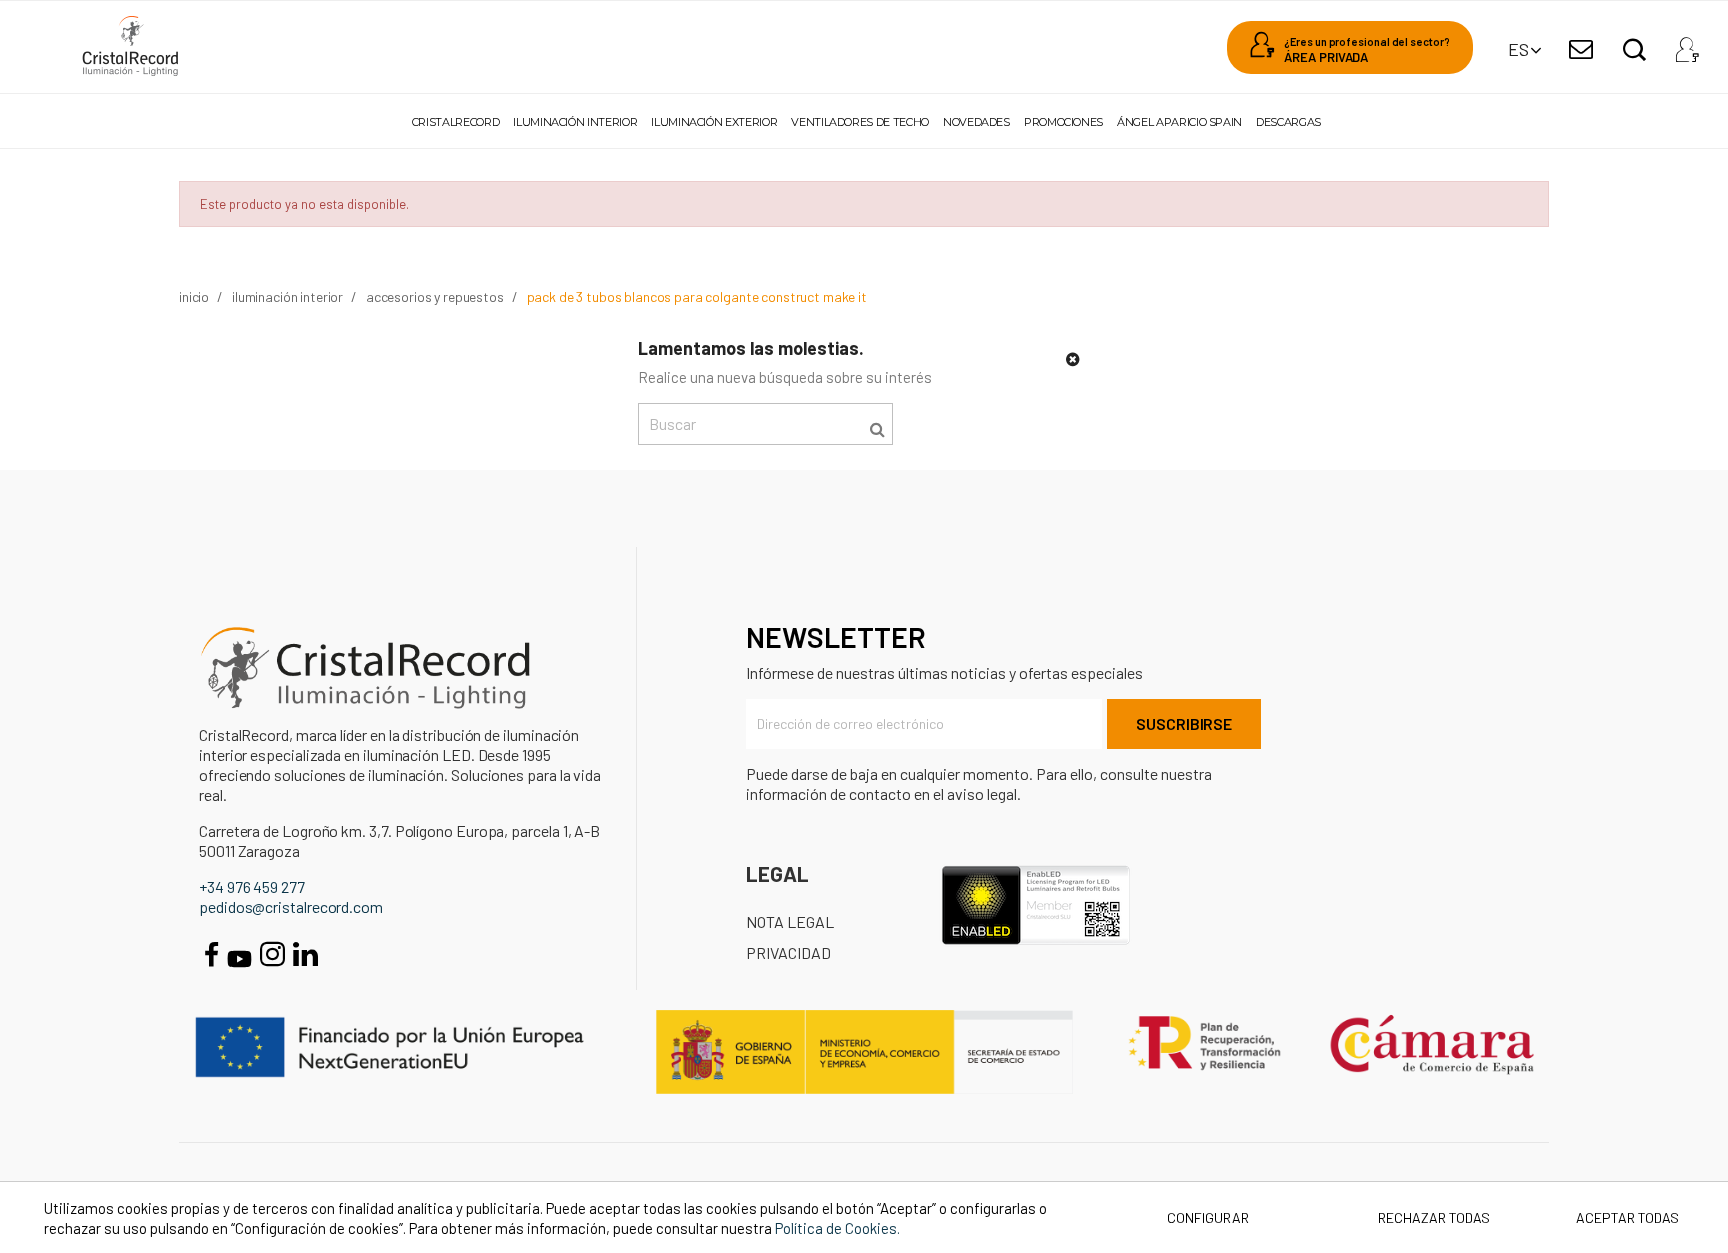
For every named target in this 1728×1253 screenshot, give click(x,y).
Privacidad (788, 952)
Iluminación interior (575, 122)
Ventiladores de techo (859, 122)
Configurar (1206, 1217)
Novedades (976, 122)
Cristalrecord (455, 122)
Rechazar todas (1434, 1217)
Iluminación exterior (714, 122)
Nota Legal (790, 921)
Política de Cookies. (837, 1228)
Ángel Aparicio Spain (1179, 122)
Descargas (1288, 122)
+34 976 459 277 (252, 886)
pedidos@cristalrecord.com (291, 906)
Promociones (1063, 122)
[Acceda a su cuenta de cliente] (1687, 44)
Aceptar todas (1627, 1217)
